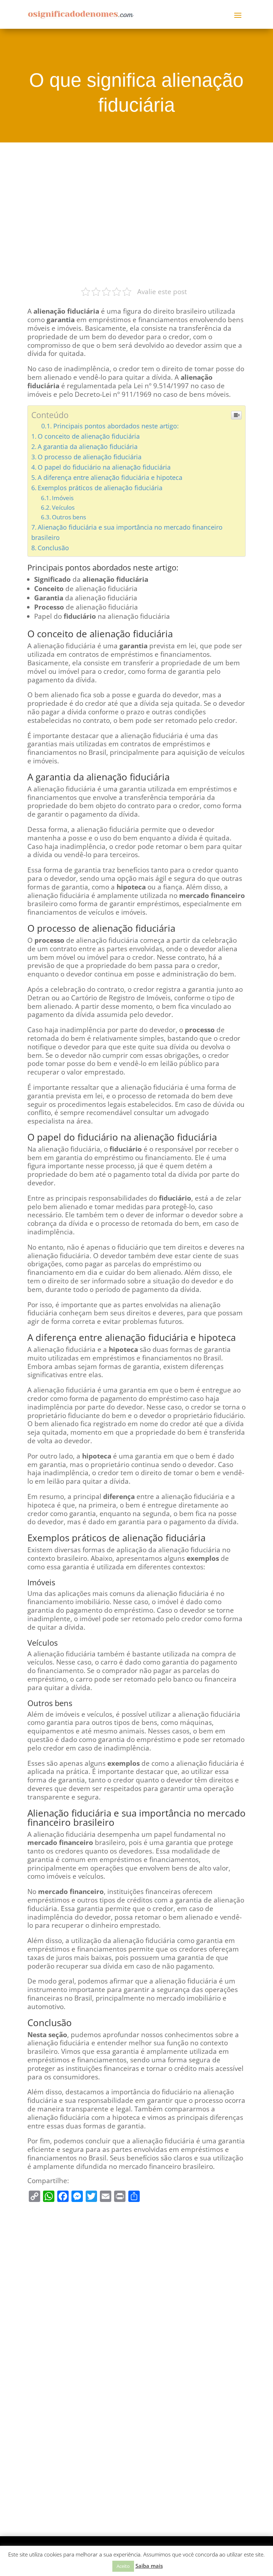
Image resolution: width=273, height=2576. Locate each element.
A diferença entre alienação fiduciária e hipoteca (110, 477)
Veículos (63, 507)
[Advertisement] (136, 213)
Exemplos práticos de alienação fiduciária (100, 488)
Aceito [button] (123, 2566)
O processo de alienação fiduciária (90, 457)
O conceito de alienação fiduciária (89, 436)
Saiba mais (149, 2566)
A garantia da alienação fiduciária (88, 447)
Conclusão (53, 548)
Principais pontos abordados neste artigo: (116, 426)
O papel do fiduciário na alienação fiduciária (104, 467)
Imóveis (63, 498)
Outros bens (69, 517)
